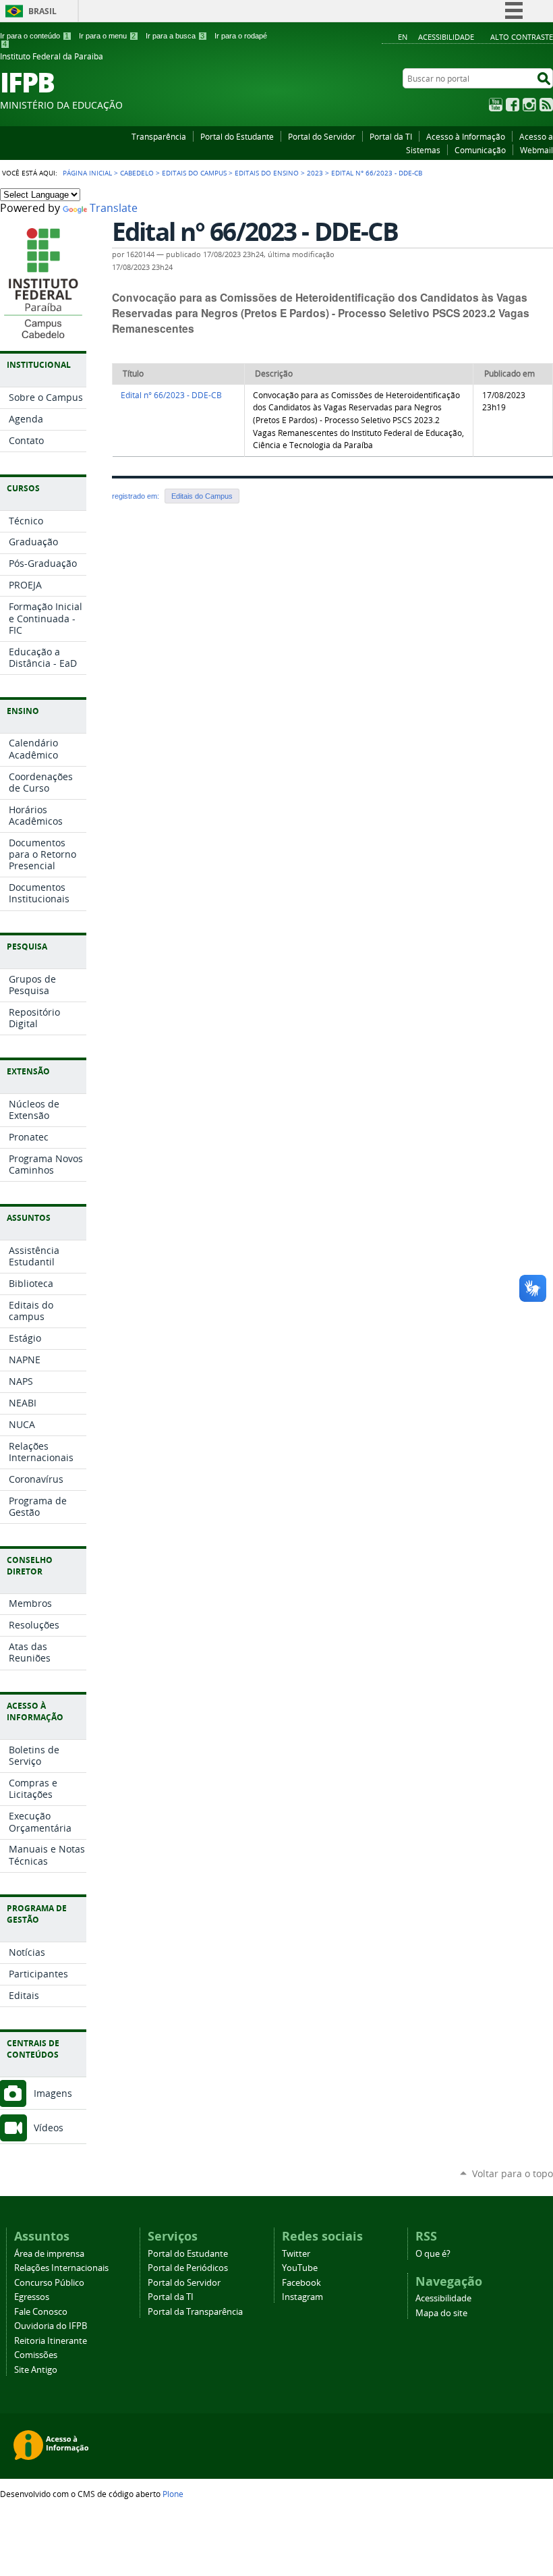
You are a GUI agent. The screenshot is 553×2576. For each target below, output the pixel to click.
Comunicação (480, 150)
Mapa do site (441, 2313)
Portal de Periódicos (188, 2268)
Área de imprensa (49, 2254)
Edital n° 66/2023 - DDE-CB (171, 395)
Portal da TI (391, 136)
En (403, 37)
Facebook (513, 105)
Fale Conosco (41, 2312)
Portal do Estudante (237, 136)
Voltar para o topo (513, 2173)
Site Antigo (36, 2370)
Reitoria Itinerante (51, 2341)
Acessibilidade (446, 37)
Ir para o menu (107, 36)
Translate (114, 208)
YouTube (496, 105)
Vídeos (49, 2128)
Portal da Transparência (195, 2312)
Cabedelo (137, 173)
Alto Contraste (522, 37)
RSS (546, 105)
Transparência (159, 136)
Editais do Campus (194, 173)
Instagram (529, 105)
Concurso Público (49, 2283)
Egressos (32, 2297)
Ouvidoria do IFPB (51, 2326)
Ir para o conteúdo (34, 36)
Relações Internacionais (61, 2268)
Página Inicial (87, 173)
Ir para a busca (175, 36)
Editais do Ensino (267, 173)
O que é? (433, 2254)
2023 (315, 173)
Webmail (536, 150)
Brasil (42, 11)
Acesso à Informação (466, 136)
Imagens (53, 2093)
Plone (173, 2494)
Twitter (296, 2254)
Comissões (36, 2355)
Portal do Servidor (322, 136)
